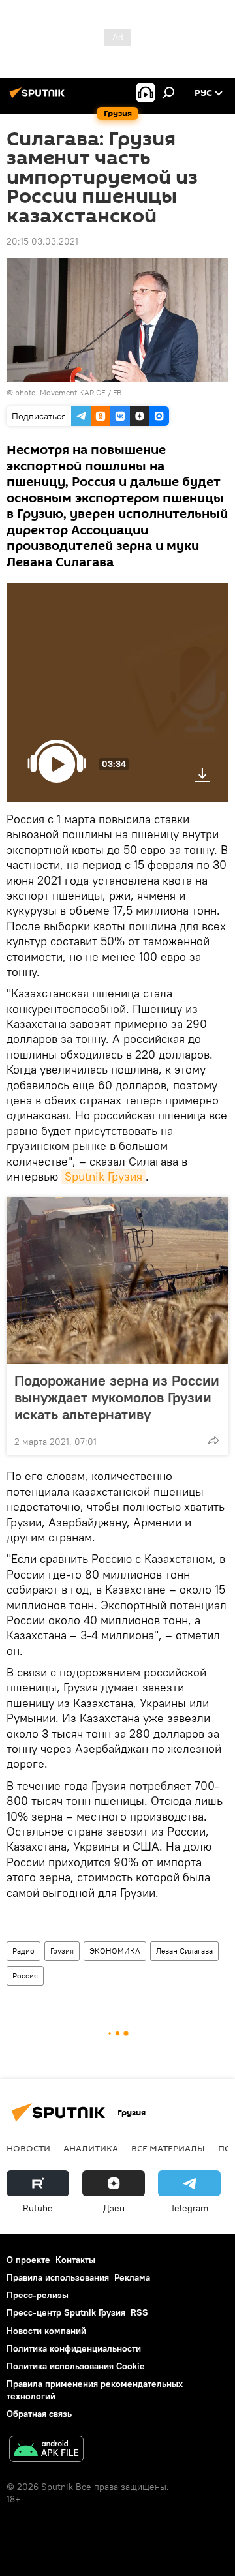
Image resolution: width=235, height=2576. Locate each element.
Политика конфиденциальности (74, 2348)
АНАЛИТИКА (91, 2148)
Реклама (132, 2277)
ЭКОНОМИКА (115, 1951)
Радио (23, 1951)
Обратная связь (39, 2414)
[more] (213, 1440)
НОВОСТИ (28, 2148)
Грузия (62, 1951)
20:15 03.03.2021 (42, 241)
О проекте (28, 2260)
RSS (139, 2312)
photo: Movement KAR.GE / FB (68, 392)
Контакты (75, 2260)
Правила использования (58, 2277)
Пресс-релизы (38, 2295)
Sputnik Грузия (103, 1176)
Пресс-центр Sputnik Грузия (66, 2312)
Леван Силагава (184, 1951)
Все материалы (168, 2148)
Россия (25, 1976)
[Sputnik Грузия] (39, 98)
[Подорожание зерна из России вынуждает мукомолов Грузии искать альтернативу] (117, 1280)
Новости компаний (46, 2331)
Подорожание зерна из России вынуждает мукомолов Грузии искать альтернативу (117, 1397)
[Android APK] (46, 2450)
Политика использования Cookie (76, 2366)
